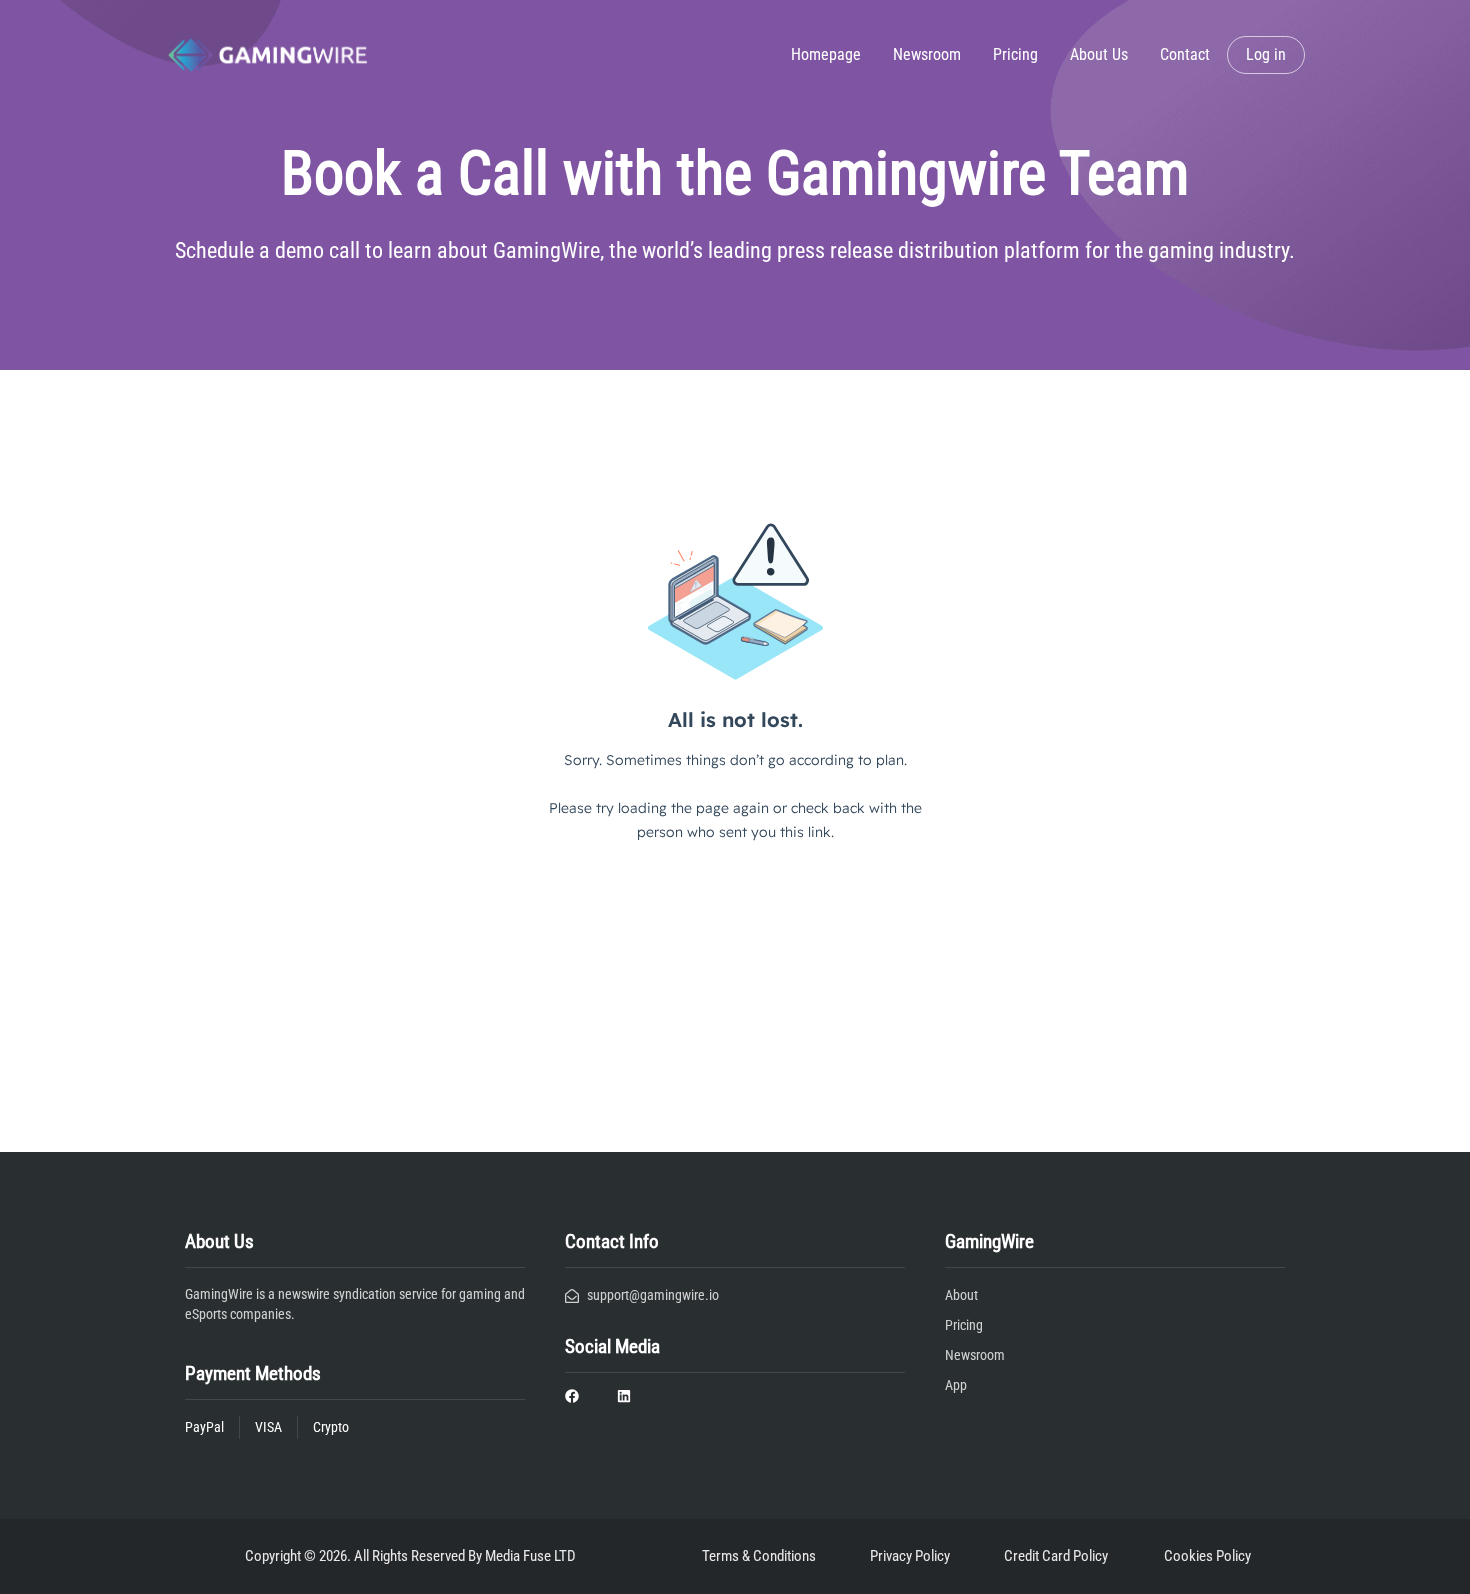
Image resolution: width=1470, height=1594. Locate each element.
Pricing (1015, 54)
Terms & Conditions (759, 1556)
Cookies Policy (1207, 1556)
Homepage (826, 54)
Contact (1185, 54)
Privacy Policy (910, 1556)
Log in (1266, 54)
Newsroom (927, 54)
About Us (1099, 54)
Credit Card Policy (1056, 1556)
